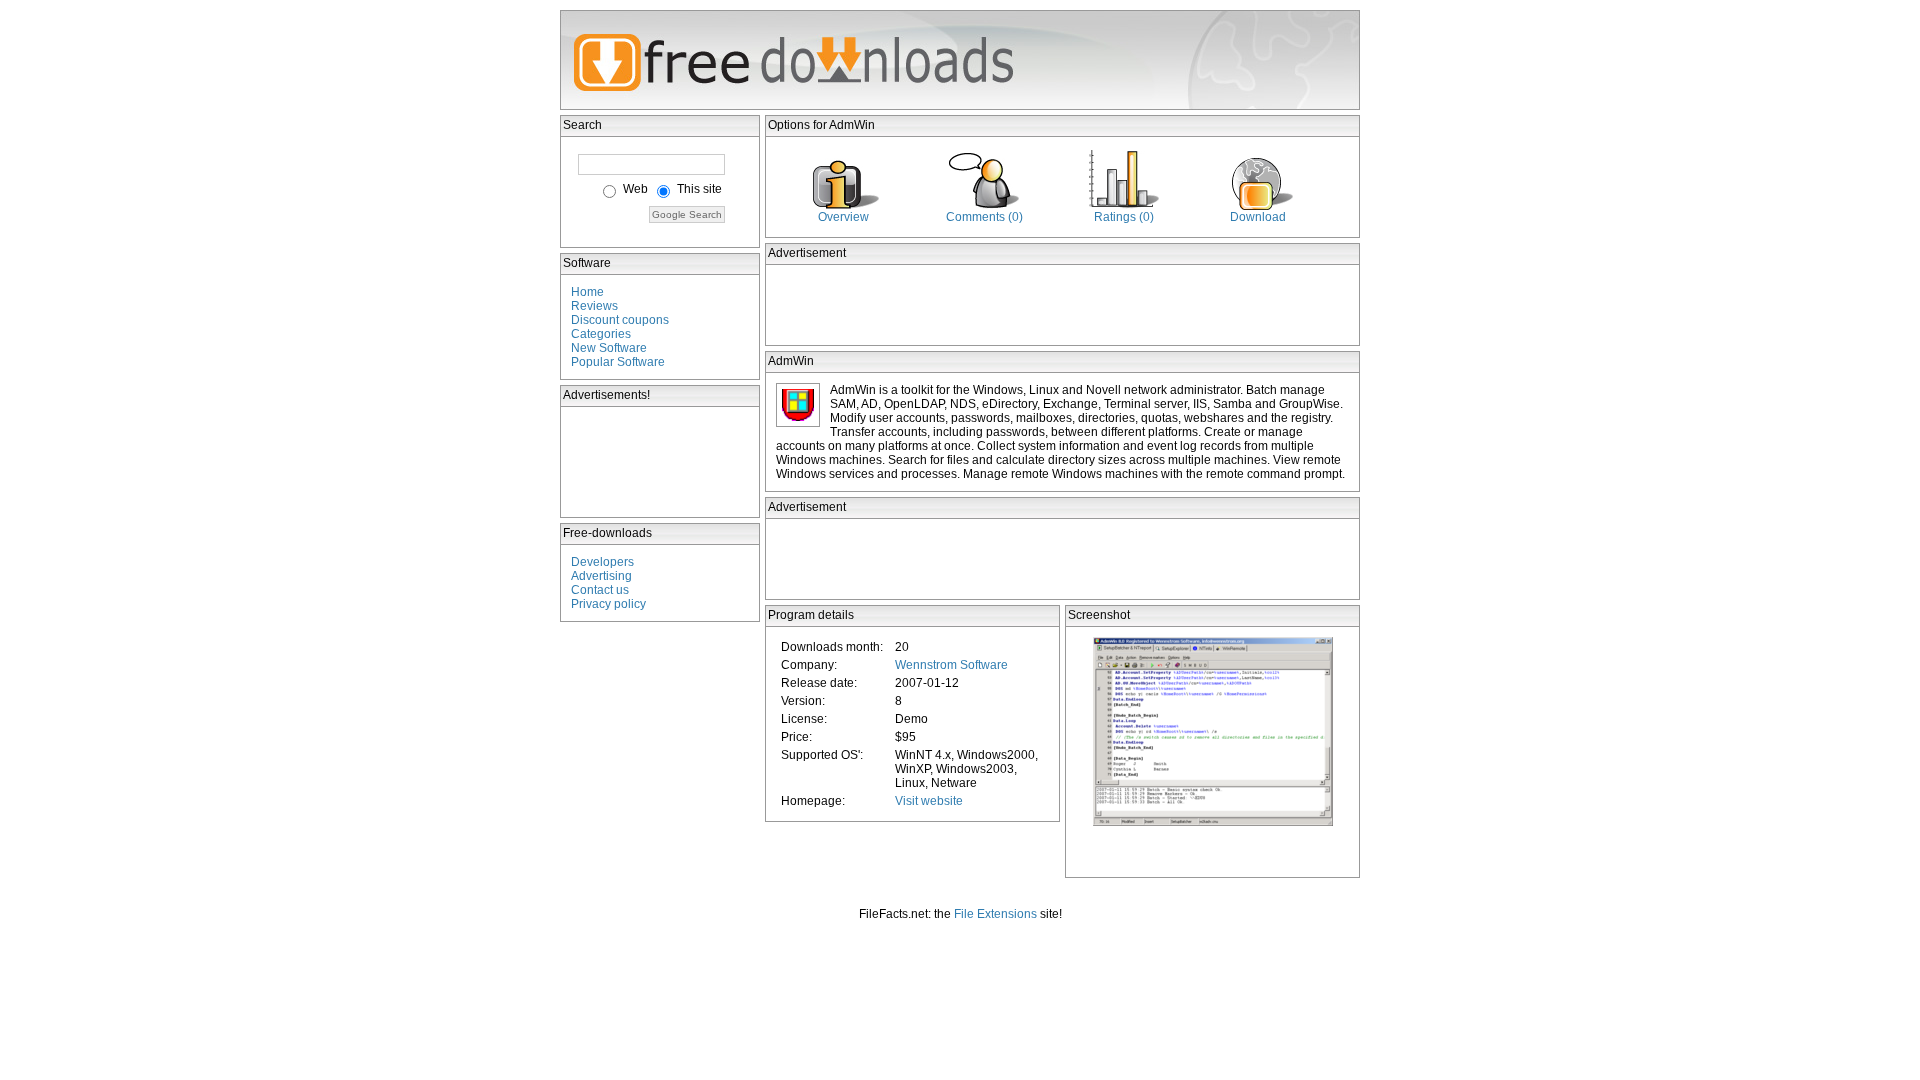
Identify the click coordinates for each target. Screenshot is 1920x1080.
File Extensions (995, 914)
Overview (843, 217)
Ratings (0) (1124, 217)
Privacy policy (608, 604)
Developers (602, 562)
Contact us (600, 590)
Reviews (594, 306)
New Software (609, 348)
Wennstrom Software (951, 665)
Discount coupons (620, 320)
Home (587, 292)
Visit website (929, 801)
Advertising (601, 576)
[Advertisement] (661, 462)
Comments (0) (984, 217)
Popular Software (618, 362)
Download (1258, 217)
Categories (601, 334)
